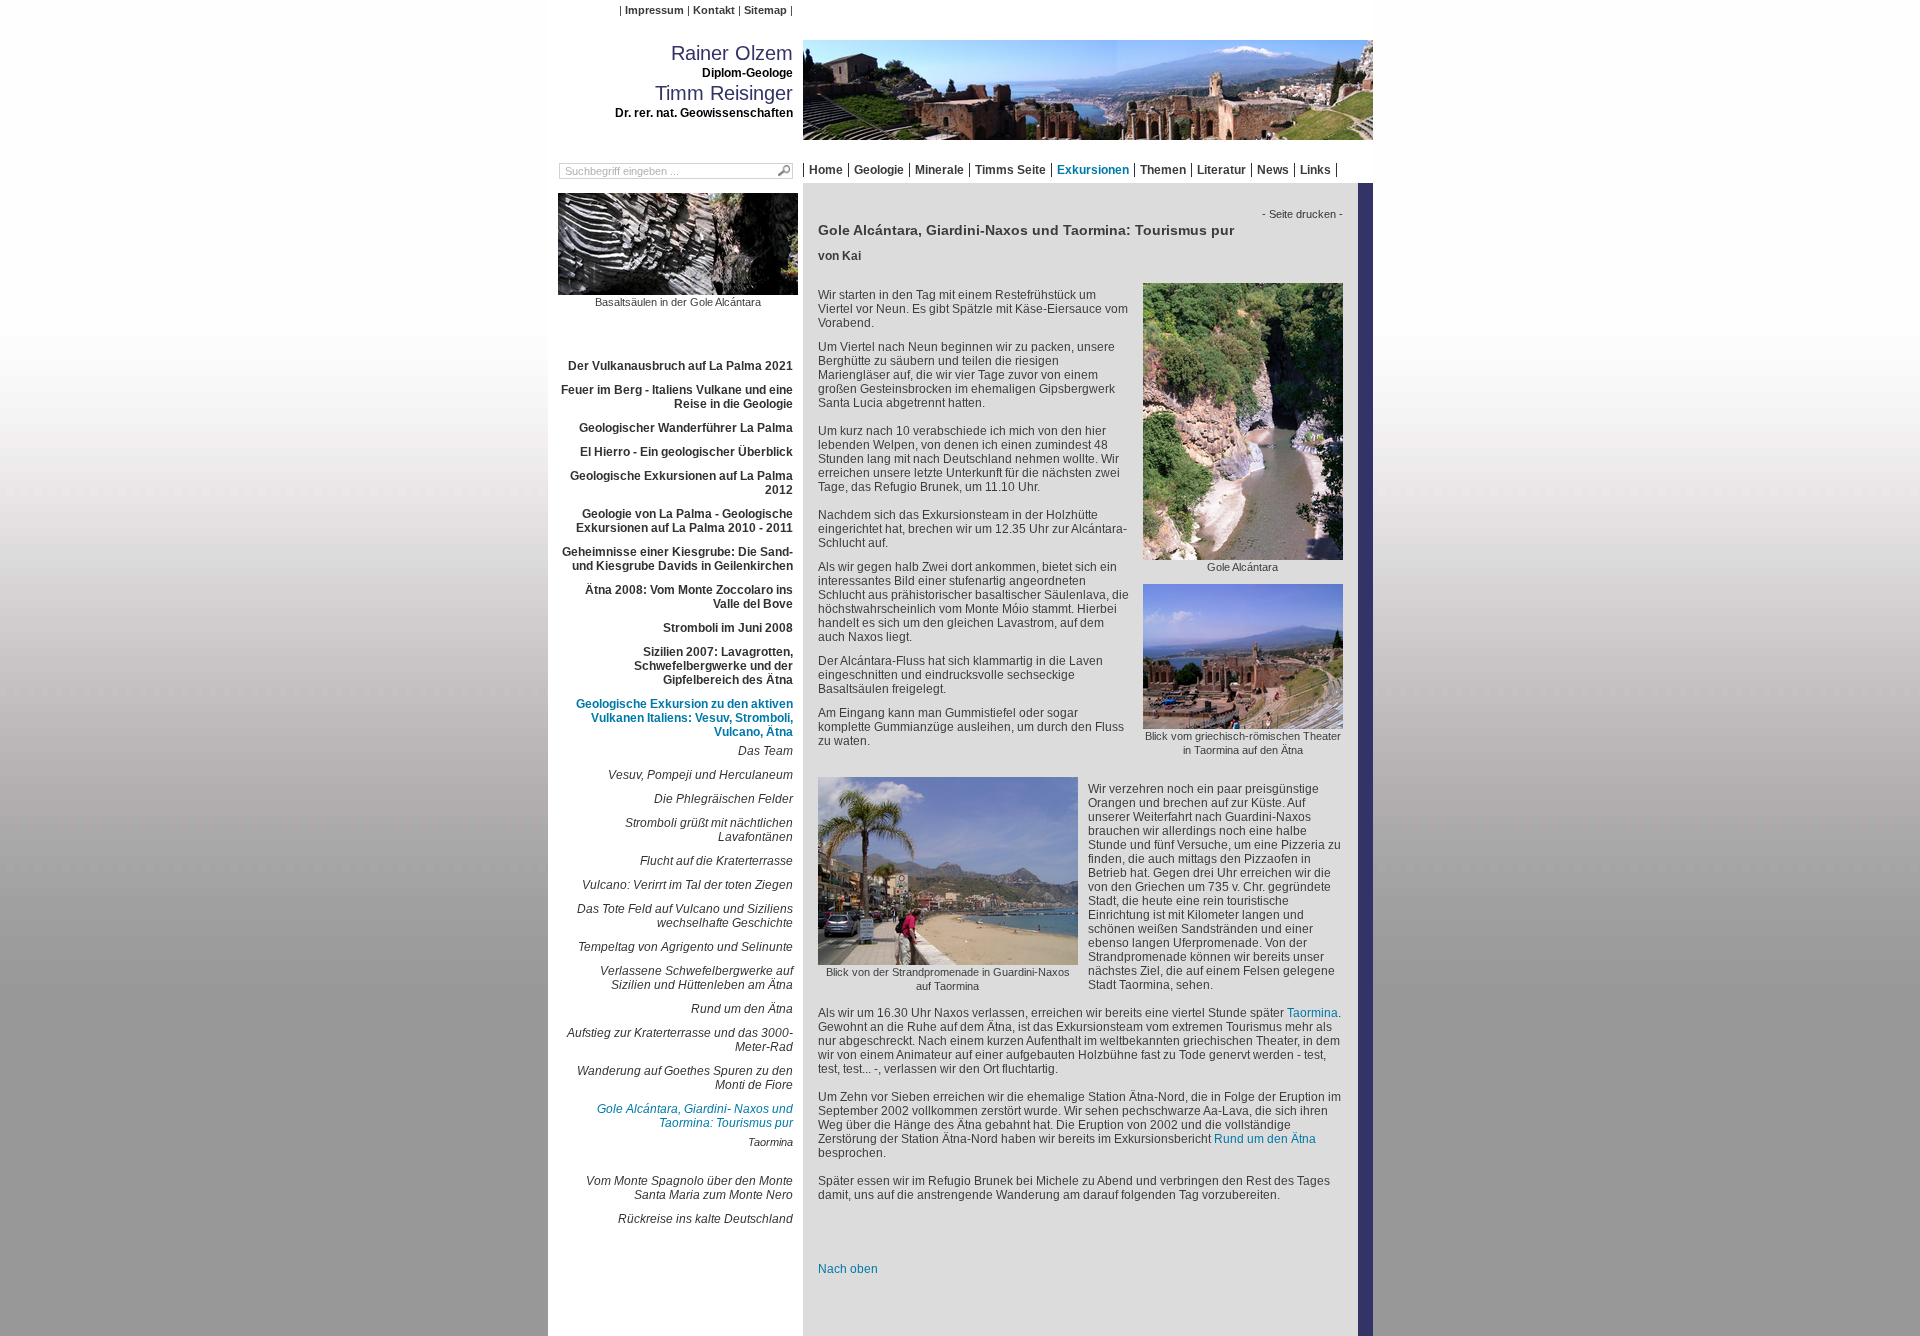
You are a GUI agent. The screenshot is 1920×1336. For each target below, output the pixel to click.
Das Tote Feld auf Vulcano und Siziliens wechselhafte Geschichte (685, 916)
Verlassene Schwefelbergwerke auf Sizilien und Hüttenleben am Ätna (696, 978)
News (1273, 170)
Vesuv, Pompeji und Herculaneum (700, 775)
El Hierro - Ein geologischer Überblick (686, 452)
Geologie (879, 170)
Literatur (1221, 170)
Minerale (939, 170)
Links (1315, 170)
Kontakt (714, 10)
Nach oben (848, 1269)
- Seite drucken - (1302, 214)
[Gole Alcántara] (1243, 553)
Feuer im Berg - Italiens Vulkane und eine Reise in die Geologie (677, 397)
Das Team (765, 751)
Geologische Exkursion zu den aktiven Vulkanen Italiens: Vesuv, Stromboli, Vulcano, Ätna (684, 718)
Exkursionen (1093, 170)
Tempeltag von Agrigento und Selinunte (685, 947)
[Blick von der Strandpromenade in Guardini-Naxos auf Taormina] (948, 958)
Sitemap (765, 10)
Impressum (654, 10)
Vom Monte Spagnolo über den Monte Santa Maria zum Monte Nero (689, 1188)
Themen (1163, 170)
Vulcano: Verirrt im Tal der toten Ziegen (687, 885)
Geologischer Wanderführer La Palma (686, 428)
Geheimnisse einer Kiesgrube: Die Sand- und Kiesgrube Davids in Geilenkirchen (677, 559)
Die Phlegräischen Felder (723, 799)
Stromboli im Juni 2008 (728, 628)
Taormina (770, 1142)
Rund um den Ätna (742, 1009)
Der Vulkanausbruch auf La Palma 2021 (680, 366)
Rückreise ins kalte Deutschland (705, 1219)
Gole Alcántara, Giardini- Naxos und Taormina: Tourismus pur (695, 1116)
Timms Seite (1010, 170)
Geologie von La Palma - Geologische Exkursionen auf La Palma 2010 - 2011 (684, 521)
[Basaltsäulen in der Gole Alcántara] (678, 288)
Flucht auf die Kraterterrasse (716, 861)
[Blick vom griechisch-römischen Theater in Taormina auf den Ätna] (1243, 722)
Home (826, 170)
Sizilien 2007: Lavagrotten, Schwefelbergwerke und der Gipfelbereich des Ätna (713, 666)
